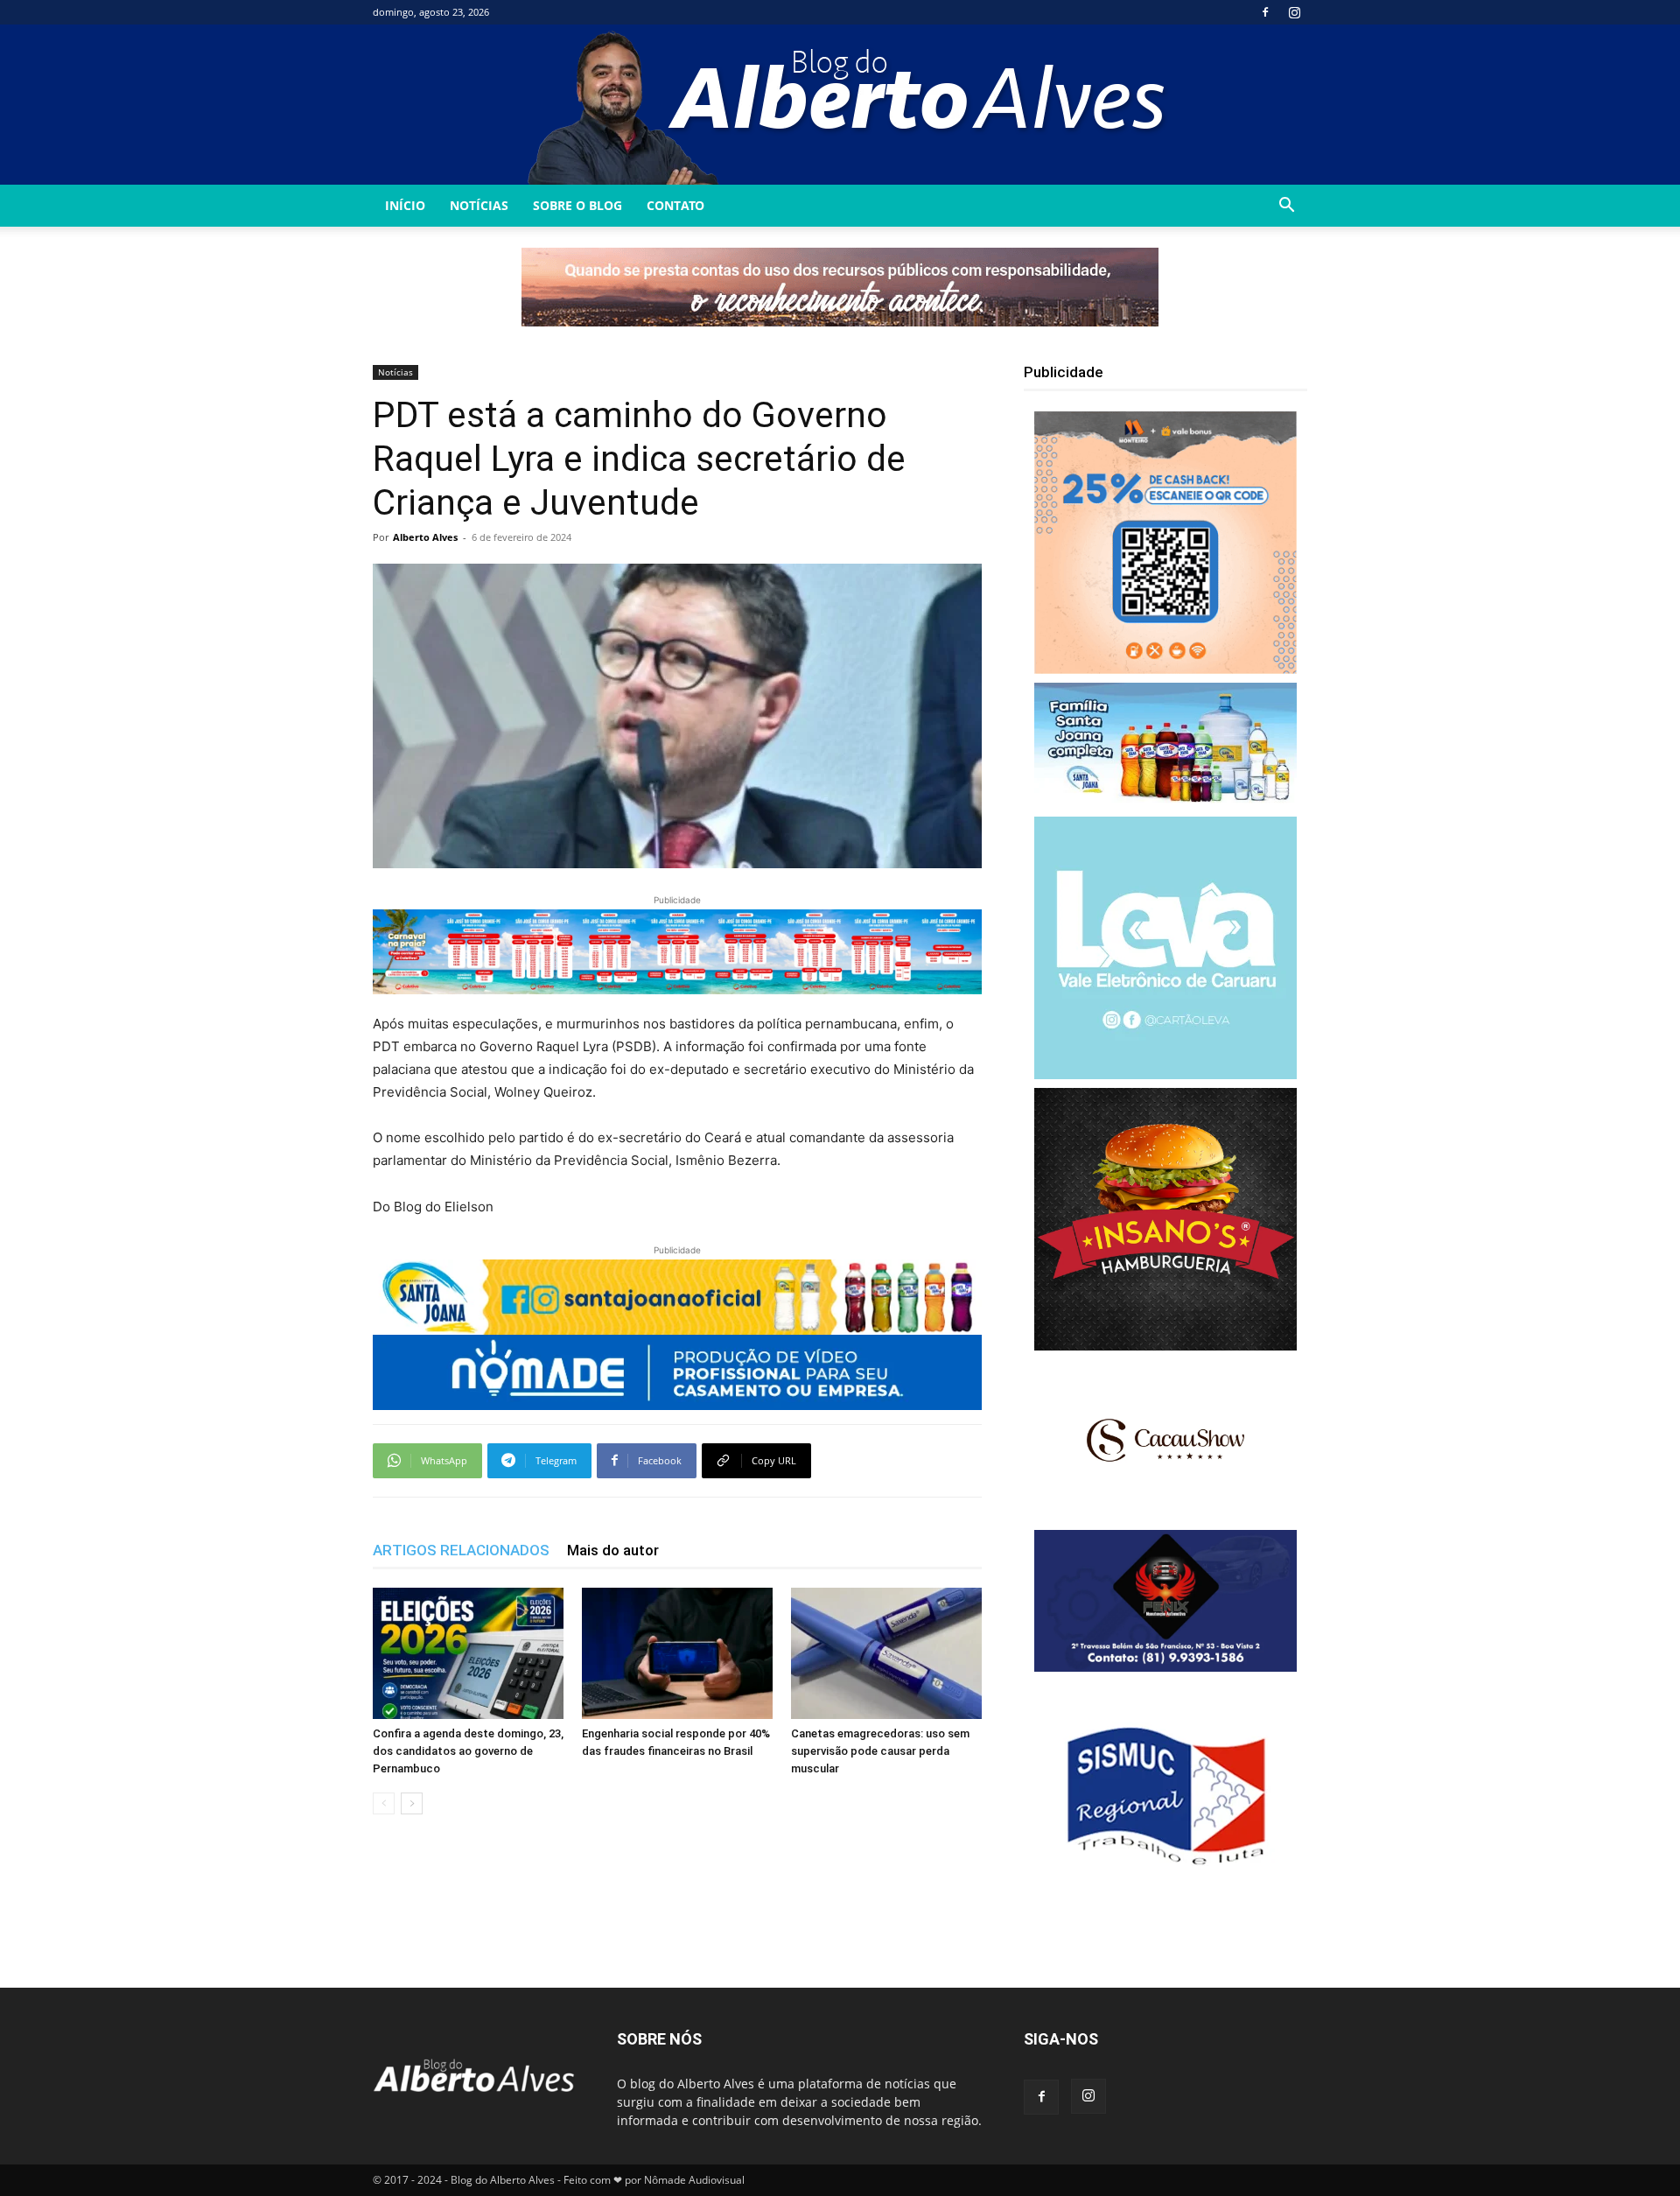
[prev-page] (384, 1803)
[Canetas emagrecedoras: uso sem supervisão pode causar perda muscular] (886, 1653)
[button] (1286, 207)
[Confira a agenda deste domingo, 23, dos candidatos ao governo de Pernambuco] (468, 1653)
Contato (675, 205)
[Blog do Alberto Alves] (840, 105)
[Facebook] (1265, 12)
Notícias (479, 205)
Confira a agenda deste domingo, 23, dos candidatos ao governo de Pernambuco (468, 1751)
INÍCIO (405, 205)
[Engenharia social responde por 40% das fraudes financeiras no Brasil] (677, 1653)
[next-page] (412, 1803)
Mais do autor (613, 1550)
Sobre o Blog (577, 205)
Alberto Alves (425, 537)
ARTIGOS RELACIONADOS (461, 1550)
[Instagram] (1294, 12)
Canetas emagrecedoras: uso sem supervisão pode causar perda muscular (880, 1751)
